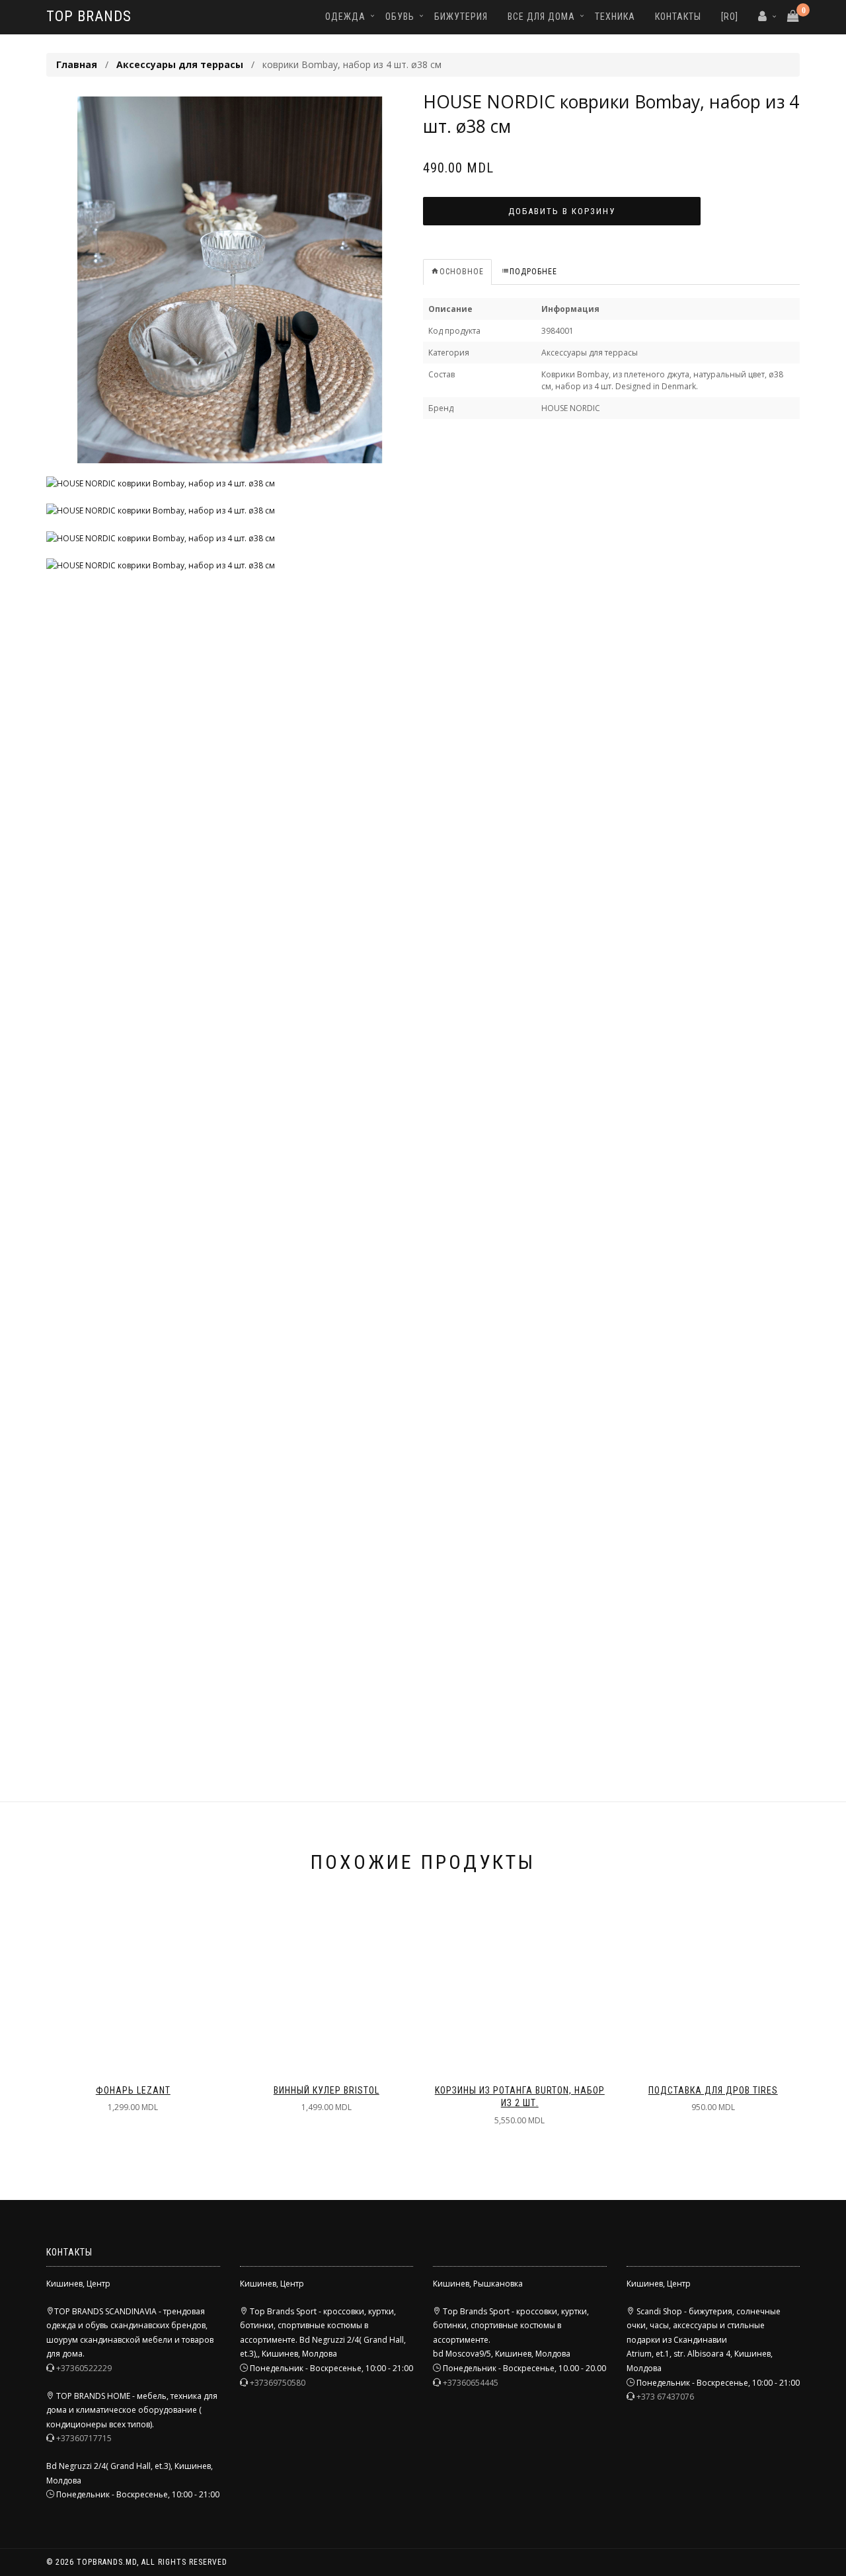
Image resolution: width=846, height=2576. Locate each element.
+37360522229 (84, 2368)
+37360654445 (471, 2383)
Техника (615, 17)
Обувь (400, 17)
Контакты (678, 17)
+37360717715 (84, 2438)
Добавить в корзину (562, 211)
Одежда (345, 17)
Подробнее (533, 272)
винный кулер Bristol (327, 2090)
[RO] (730, 17)
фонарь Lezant (133, 2090)
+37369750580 (278, 2383)
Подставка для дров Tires (713, 2090)
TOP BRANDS (89, 16)
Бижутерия (461, 17)
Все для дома (541, 17)
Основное (462, 272)
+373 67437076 (665, 2397)
